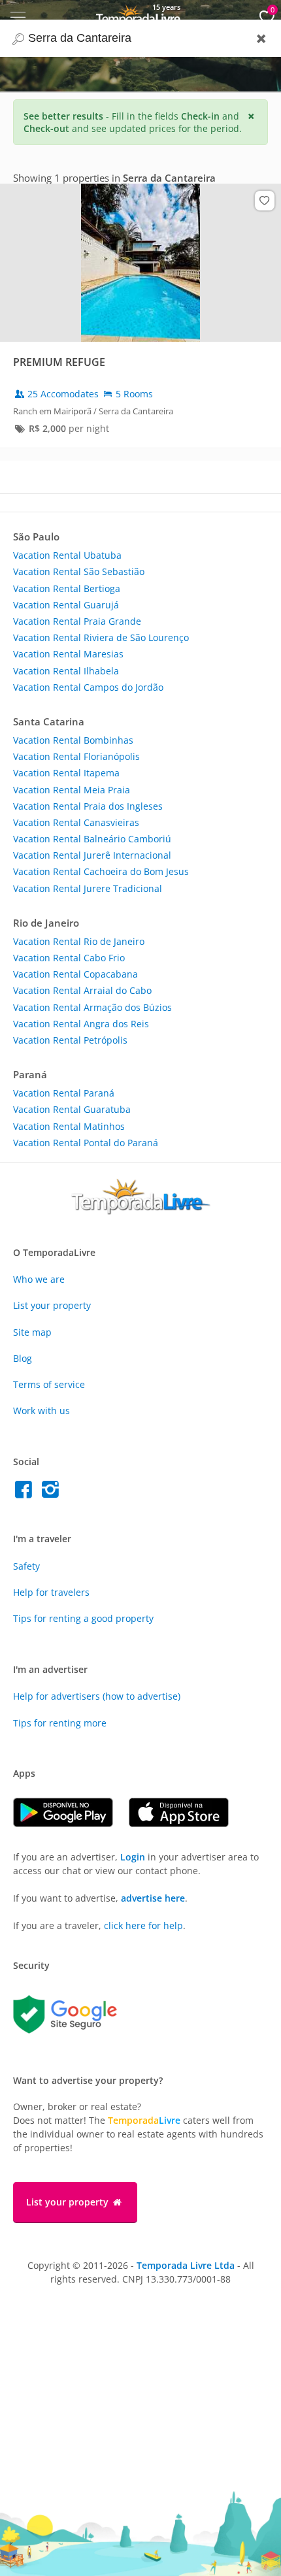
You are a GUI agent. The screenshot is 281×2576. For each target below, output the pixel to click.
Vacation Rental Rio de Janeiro (79, 941)
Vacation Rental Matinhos (69, 1126)
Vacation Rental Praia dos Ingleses (88, 806)
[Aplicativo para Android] (71, 1824)
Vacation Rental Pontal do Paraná (86, 1143)
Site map (32, 1332)
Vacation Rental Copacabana (75, 974)
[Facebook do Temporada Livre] (26, 1493)
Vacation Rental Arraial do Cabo (82, 990)
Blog (23, 1358)
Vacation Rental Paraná (64, 1093)
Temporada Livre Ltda (186, 2265)
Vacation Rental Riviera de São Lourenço (101, 637)
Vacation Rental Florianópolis (76, 756)
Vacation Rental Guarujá (66, 605)
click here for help (143, 1925)
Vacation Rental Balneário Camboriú (92, 839)
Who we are (39, 1279)
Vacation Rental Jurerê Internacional (92, 855)
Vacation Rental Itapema (66, 773)
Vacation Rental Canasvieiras (76, 822)
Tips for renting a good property (83, 1618)
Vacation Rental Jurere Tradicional (88, 888)
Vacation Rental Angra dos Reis (81, 1024)
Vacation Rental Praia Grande (77, 621)
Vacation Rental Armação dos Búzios (92, 1007)
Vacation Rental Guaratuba (72, 1109)
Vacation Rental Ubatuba (67, 555)
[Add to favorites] (265, 201)
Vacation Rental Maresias (68, 654)
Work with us (41, 1411)
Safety (26, 1566)
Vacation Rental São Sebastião (79, 571)
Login (133, 1857)
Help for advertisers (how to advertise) (97, 1696)
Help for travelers (51, 1592)
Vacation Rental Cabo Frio (69, 958)
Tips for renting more (60, 1723)
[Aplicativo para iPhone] (185, 1824)
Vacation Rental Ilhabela (66, 671)
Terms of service (49, 1384)
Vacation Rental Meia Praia (72, 790)
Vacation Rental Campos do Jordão (88, 687)
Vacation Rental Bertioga (67, 588)
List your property (52, 1305)
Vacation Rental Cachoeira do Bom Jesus (101, 871)
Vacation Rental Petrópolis (70, 1040)
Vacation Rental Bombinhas (73, 740)
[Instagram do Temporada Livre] (52, 1493)
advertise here (153, 1898)
